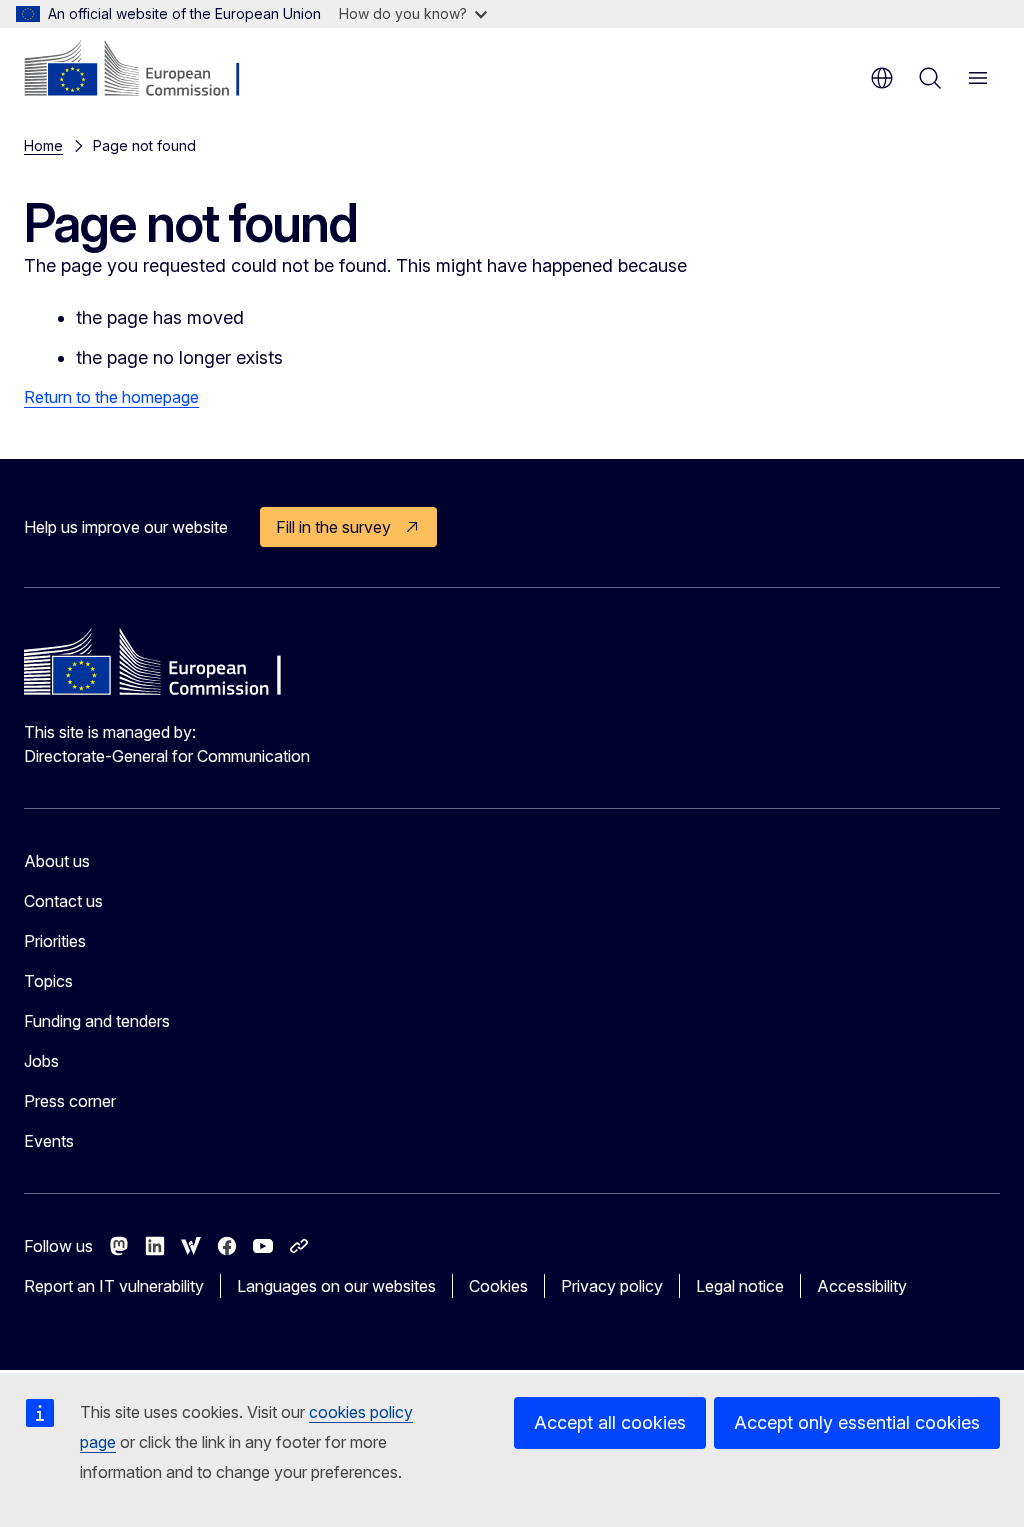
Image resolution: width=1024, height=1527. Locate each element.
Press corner (70, 1101)
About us (57, 861)
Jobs (41, 1061)
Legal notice (740, 1286)
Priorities (55, 941)
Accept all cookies (610, 1422)
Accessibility (862, 1286)
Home (43, 145)
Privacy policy (612, 1286)
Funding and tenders (97, 1021)
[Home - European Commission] (145, 70)
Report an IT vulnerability (114, 1286)
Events (49, 1141)
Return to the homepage (111, 397)
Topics (48, 981)
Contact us (63, 901)
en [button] (882, 78)
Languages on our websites (336, 1286)
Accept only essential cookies (857, 1422)
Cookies (498, 1286)
